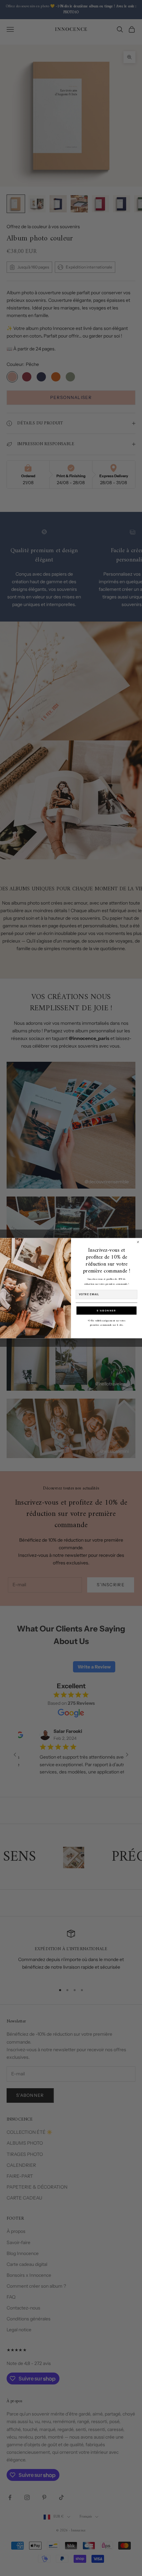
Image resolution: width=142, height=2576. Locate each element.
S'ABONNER (106, 1310)
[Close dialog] (138, 1242)
